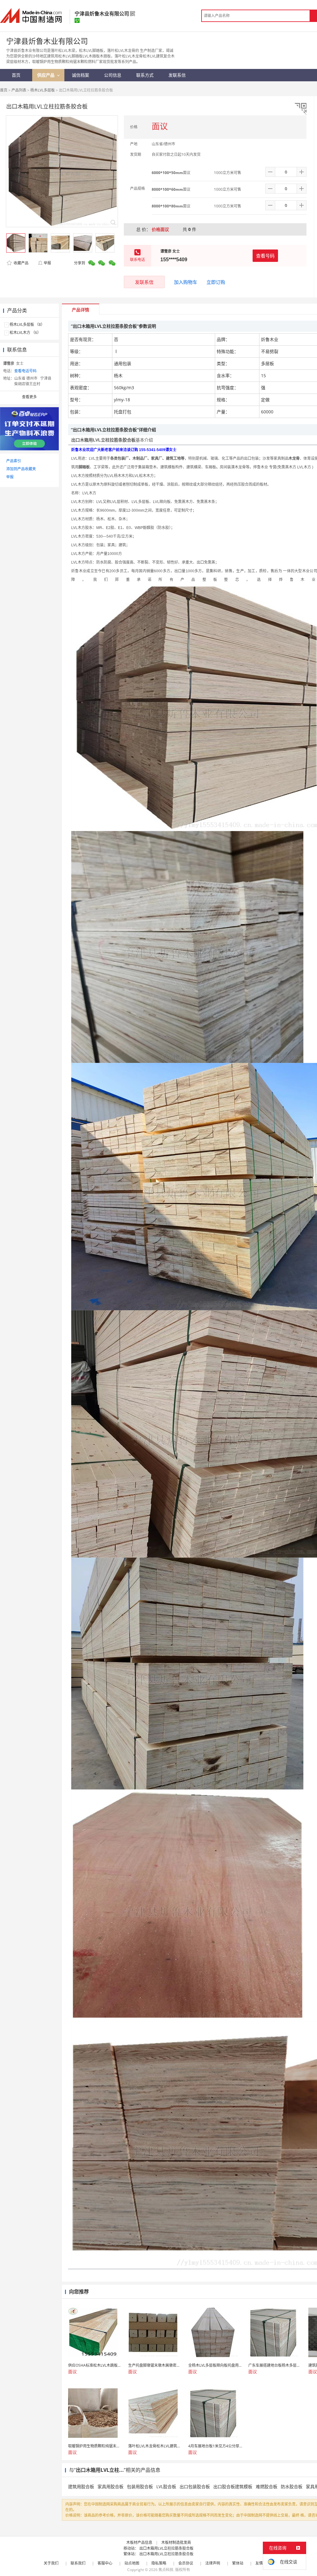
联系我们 (78, 2563)
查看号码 (265, 256)
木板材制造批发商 (176, 2542)
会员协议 (186, 2563)
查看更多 (29, 397)
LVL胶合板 (166, 2486)
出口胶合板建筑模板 (233, 2486)
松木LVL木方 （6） (25, 333)
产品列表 (19, 90)
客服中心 (105, 2563)
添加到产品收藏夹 (21, 469)
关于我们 (51, 2563)
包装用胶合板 (140, 2486)
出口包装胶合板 (195, 2486)
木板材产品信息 (139, 2542)
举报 (47, 263)
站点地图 (132, 2563)
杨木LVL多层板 (43, 90)
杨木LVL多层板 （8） (27, 324)
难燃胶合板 (267, 2486)
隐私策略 (159, 2563)
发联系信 (144, 282)
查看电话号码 (25, 371)
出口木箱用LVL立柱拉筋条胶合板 (166, 2548)
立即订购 (216, 282)
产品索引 (14, 461)
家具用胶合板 (111, 2486)
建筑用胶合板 (81, 2486)
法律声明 (213, 2563)
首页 (4, 90)
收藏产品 (21, 263)
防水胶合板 (292, 2486)
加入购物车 (186, 282)
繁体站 (238, 2563)
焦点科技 (166, 2570)
